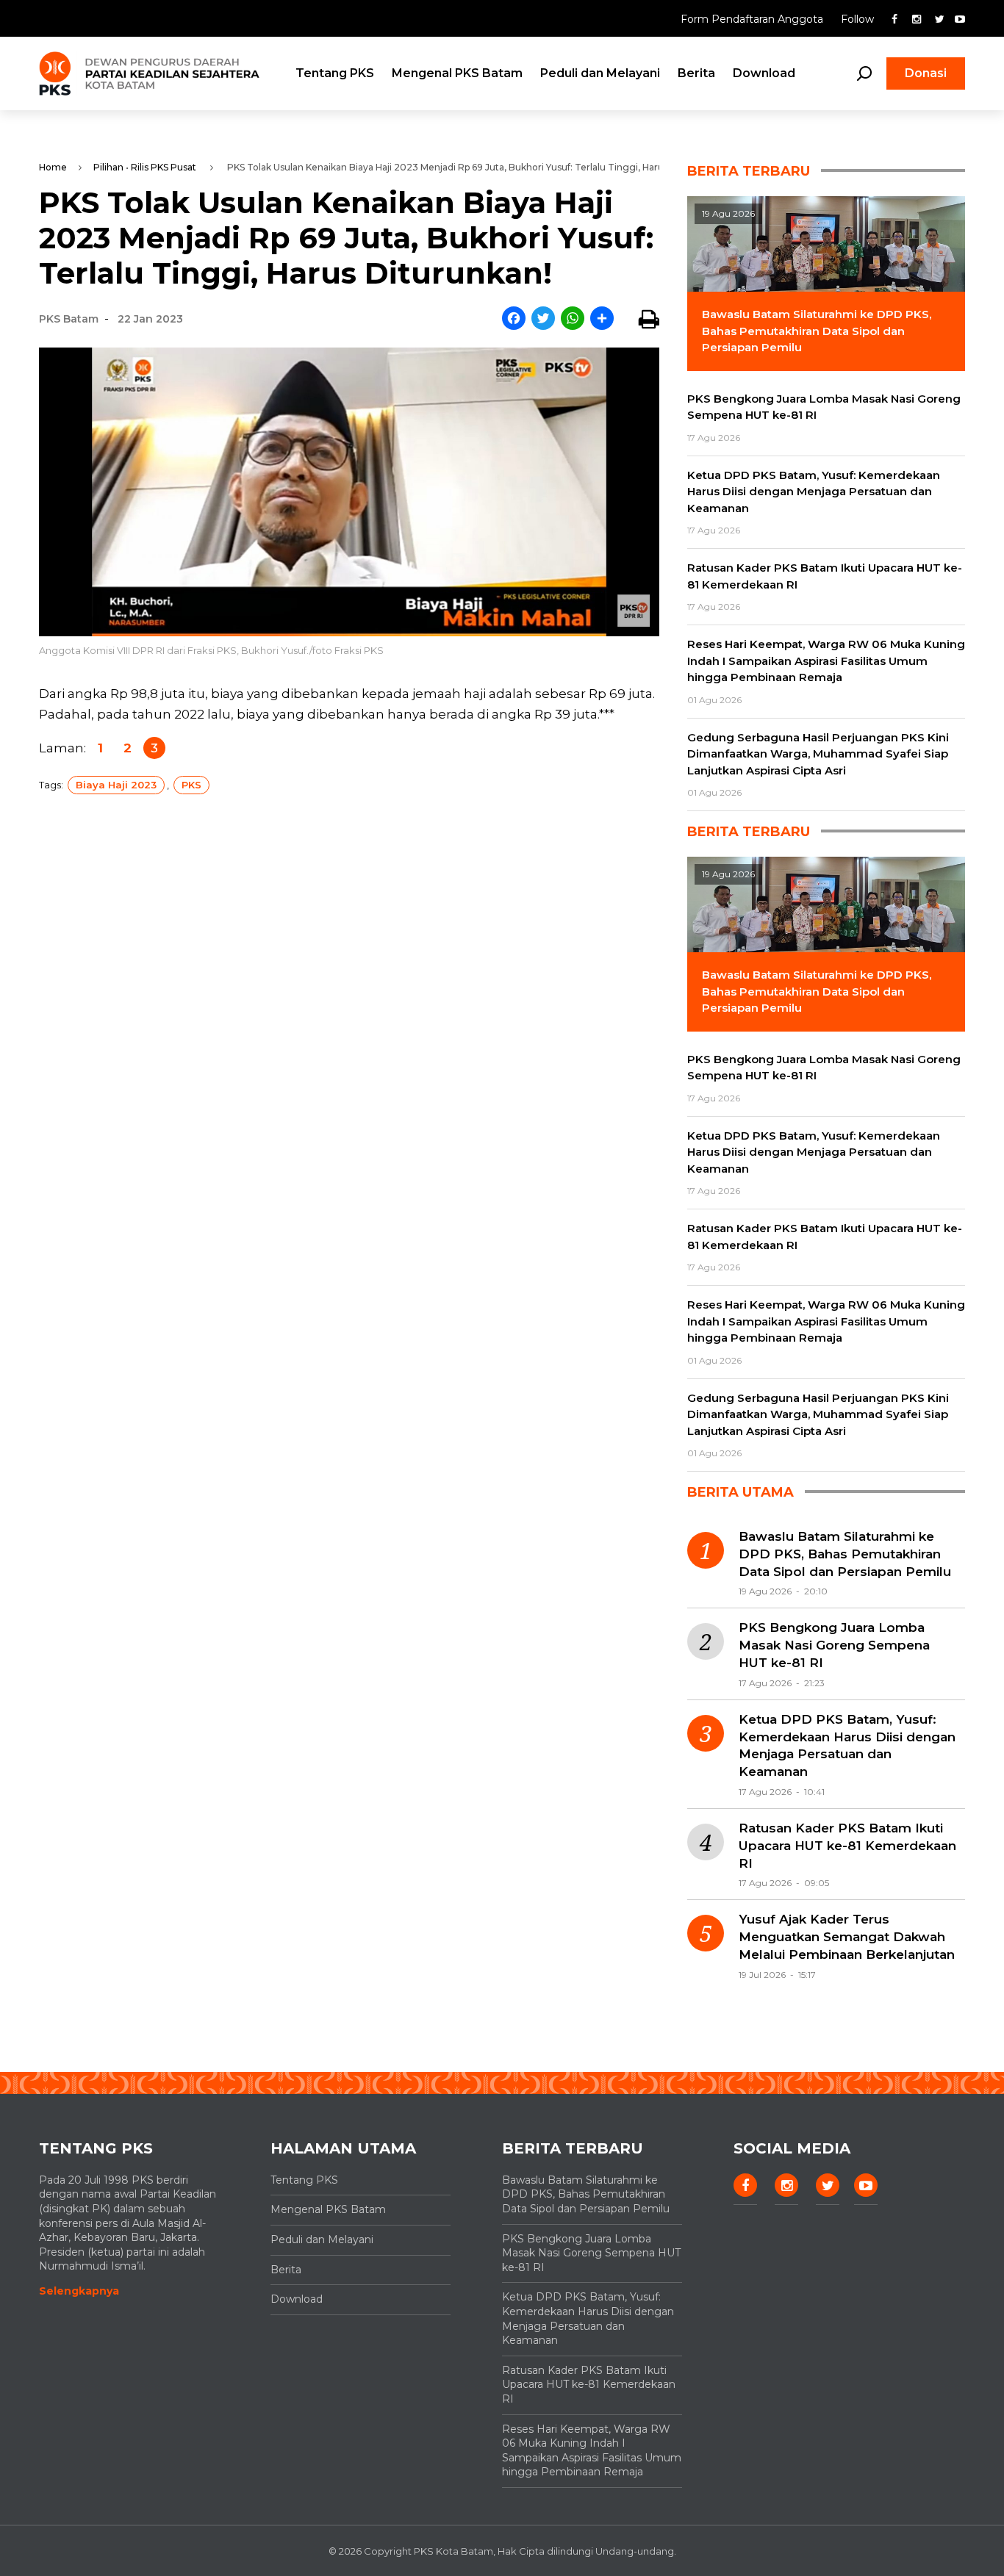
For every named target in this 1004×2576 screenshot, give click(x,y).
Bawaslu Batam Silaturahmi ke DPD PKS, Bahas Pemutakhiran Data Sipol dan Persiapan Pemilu (845, 1554)
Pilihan (108, 167)
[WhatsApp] (573, 319)
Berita (696, 73)
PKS (191, 785)
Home (53, 167)
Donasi (926, 73)
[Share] (602, 319)
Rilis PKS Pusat (164, 167)
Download (764, 73)
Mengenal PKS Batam (457, 73)
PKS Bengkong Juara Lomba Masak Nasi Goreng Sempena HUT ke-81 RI (834, 1645)
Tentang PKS (335, 73)
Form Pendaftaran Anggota (753, 19)
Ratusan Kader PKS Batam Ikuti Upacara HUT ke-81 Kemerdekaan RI (847, 1846)
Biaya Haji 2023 (116, 785)
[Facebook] (514, 319)
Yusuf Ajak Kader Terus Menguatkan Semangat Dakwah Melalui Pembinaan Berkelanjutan (847, 1937)
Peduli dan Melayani (600, 73)
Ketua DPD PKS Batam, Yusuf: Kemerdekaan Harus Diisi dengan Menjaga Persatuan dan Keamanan (847, 1745)
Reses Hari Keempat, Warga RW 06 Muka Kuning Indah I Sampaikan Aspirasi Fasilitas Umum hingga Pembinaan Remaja (592, 2451)
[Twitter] (543, 319)
